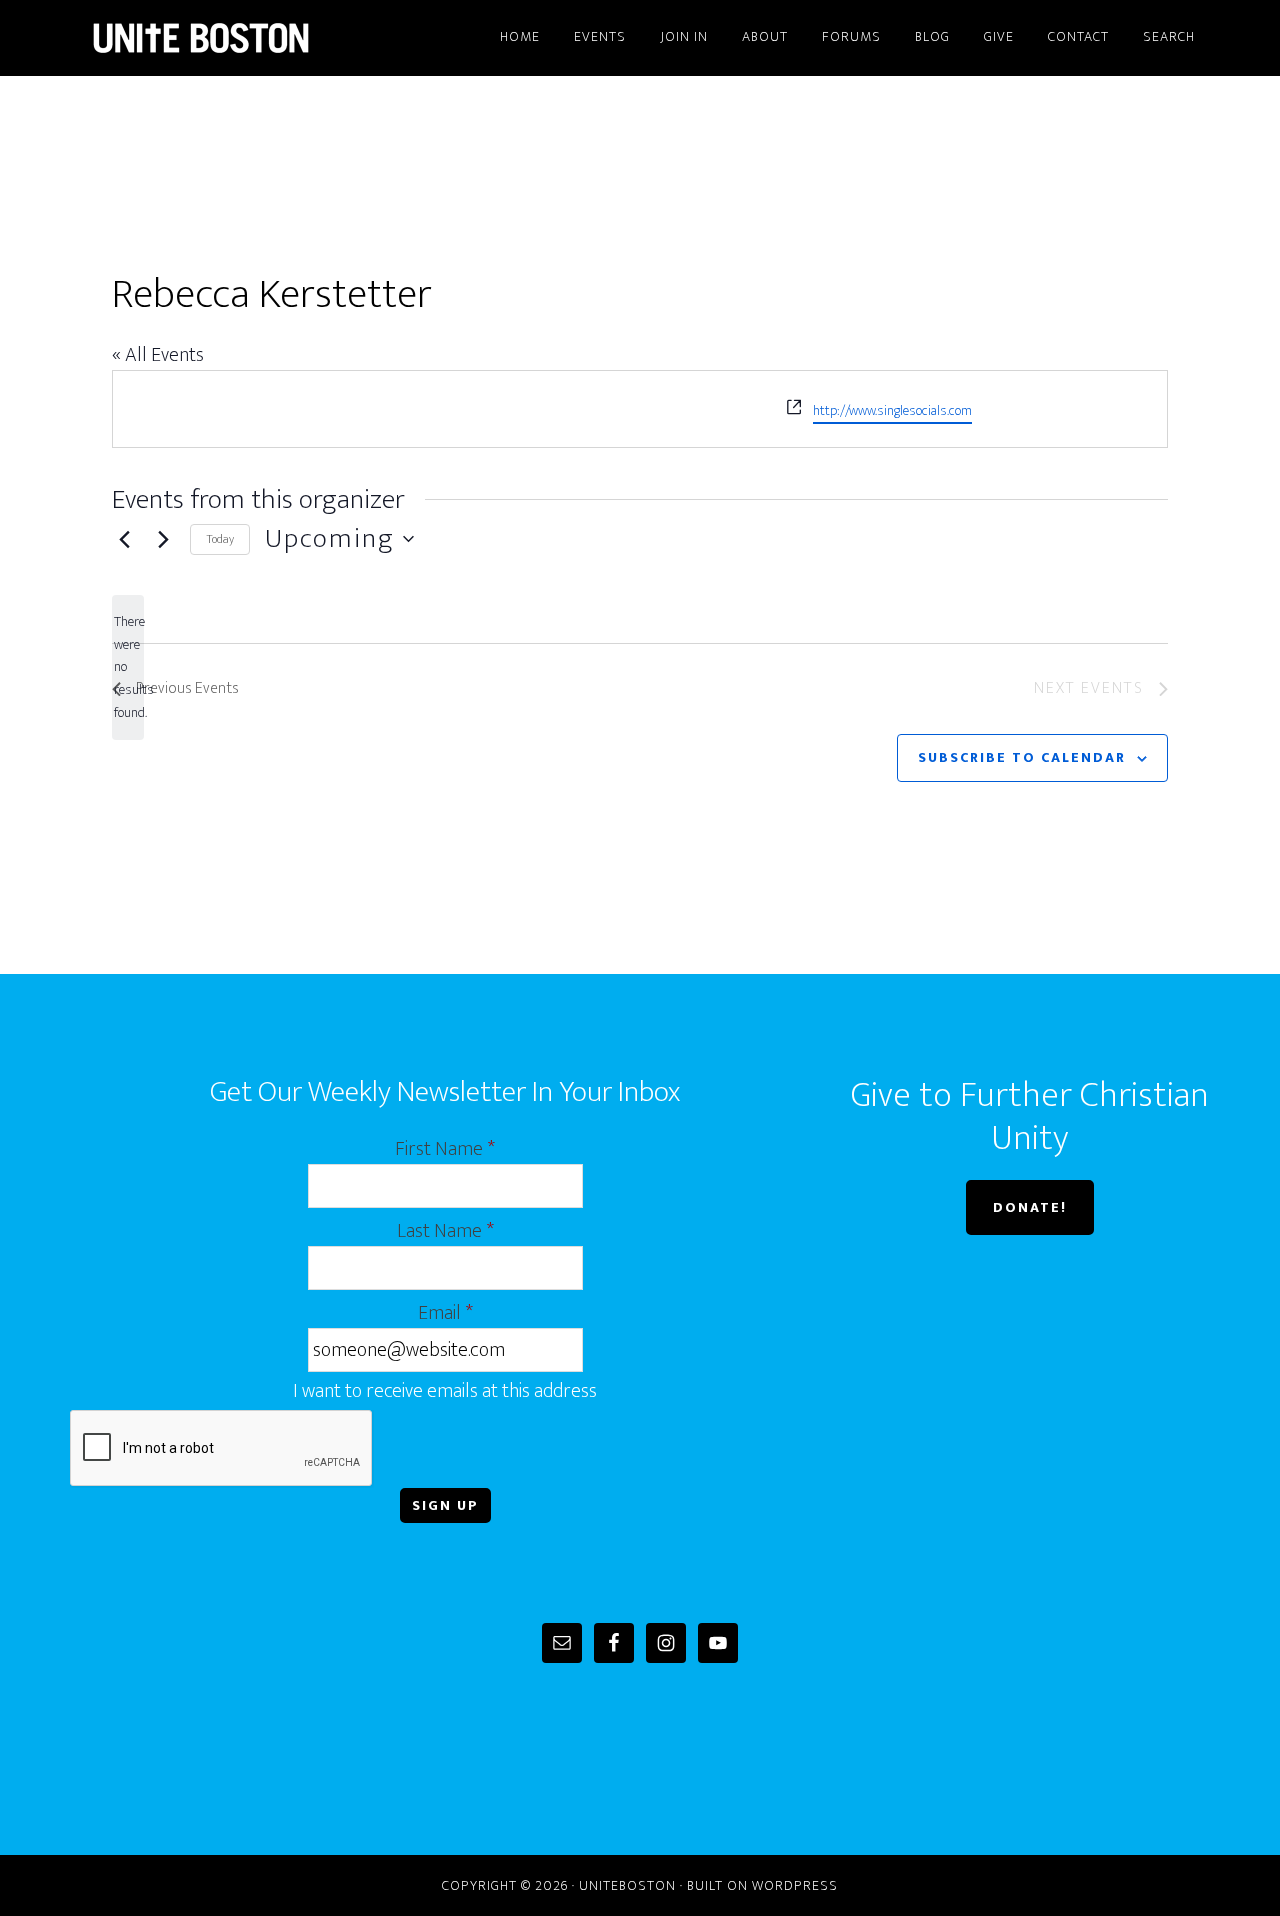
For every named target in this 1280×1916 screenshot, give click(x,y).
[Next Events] (163, 539)
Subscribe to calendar (1022, 757)
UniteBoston (250, 38)
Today (220, 539)
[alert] (128, 667)
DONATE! (1030, 1207)
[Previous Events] (124, 539)
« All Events (158, 355)
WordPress (795, 1885)
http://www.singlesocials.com (892, 410)
